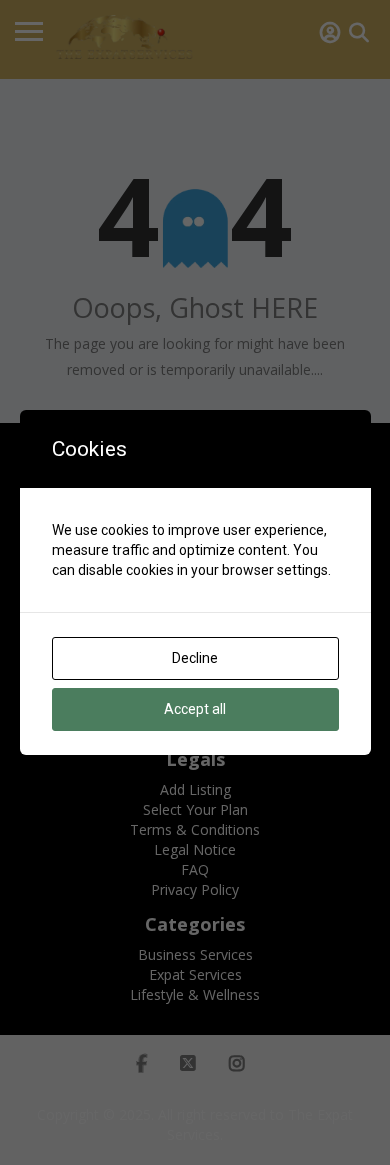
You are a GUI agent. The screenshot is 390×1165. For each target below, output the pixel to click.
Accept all (195, 709)
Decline (195, 658)
